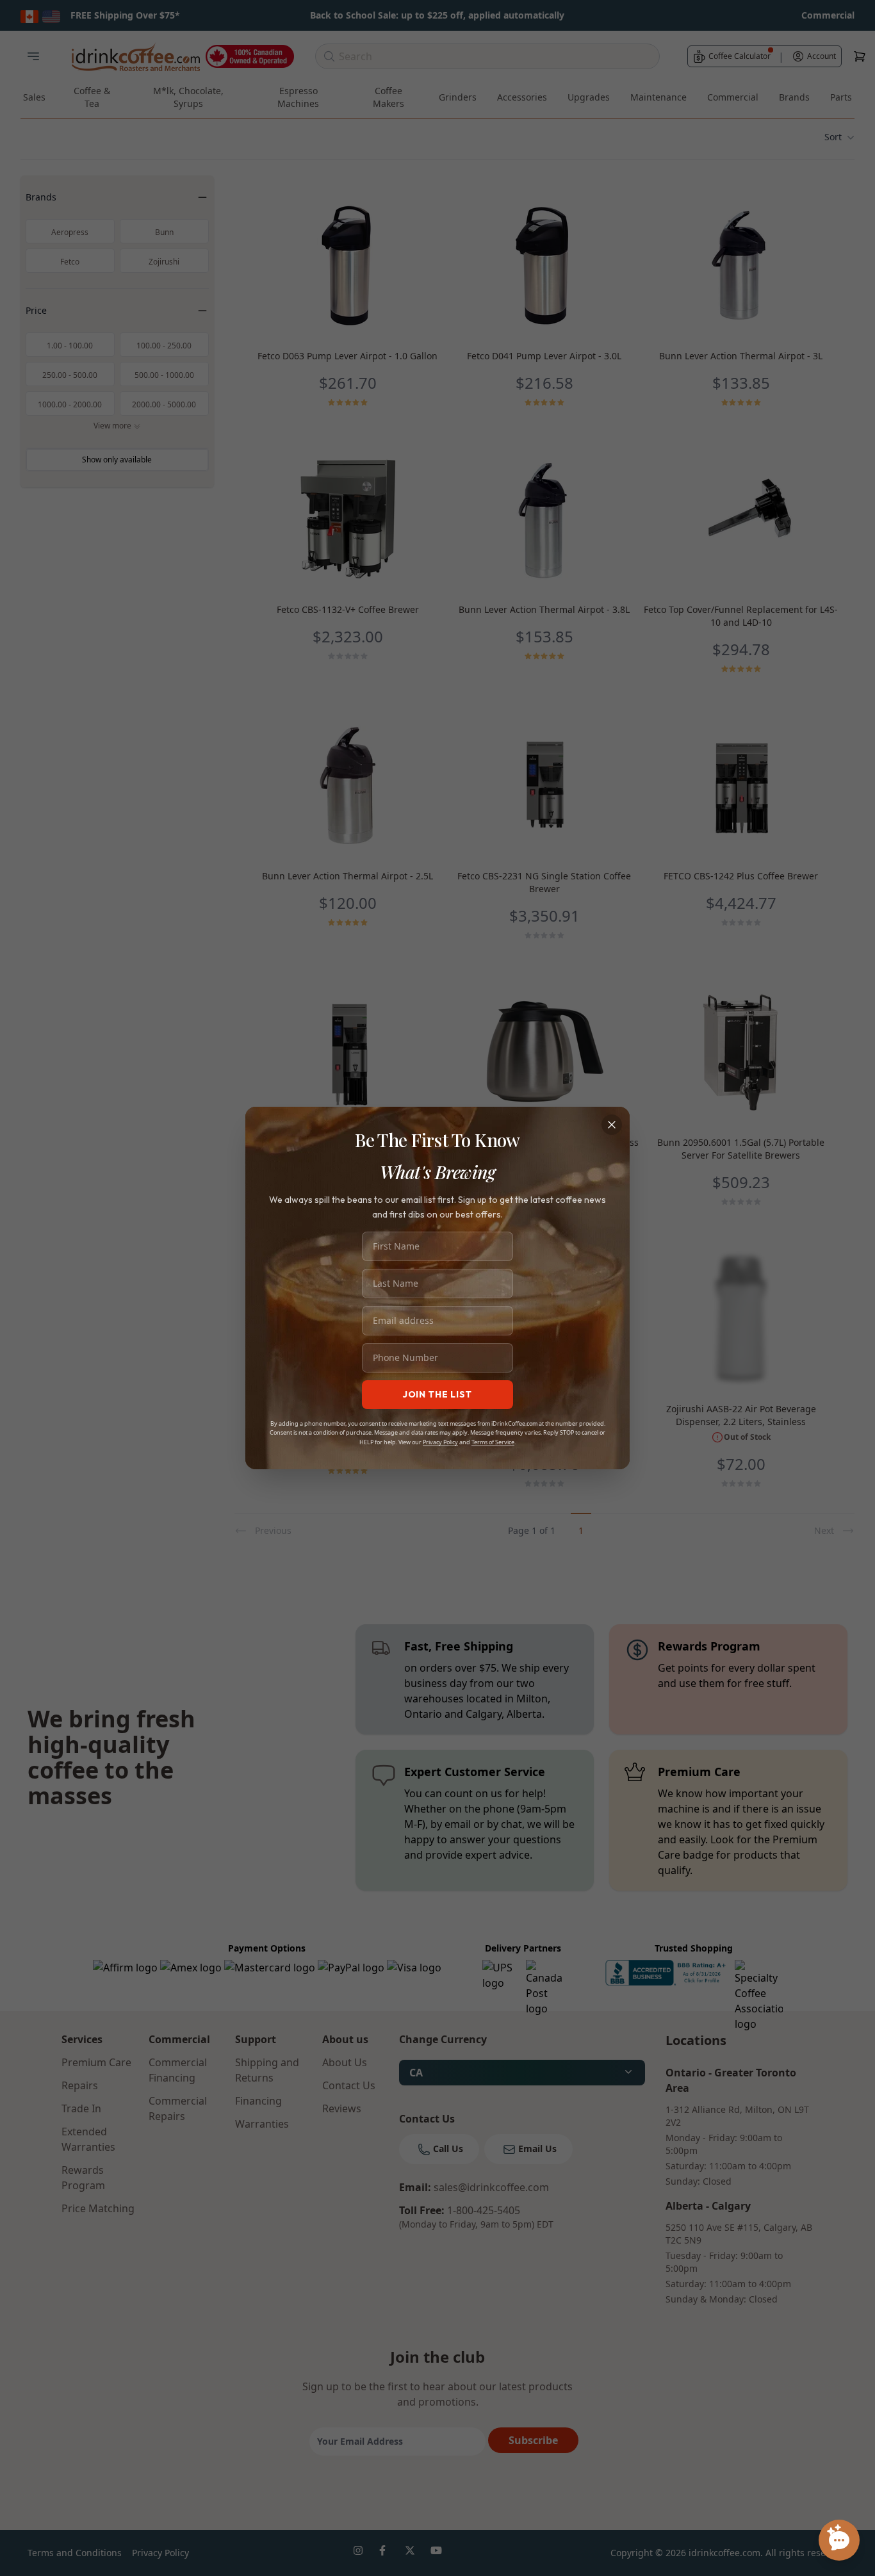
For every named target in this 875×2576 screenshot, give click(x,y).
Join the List (437, 1394)
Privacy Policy (440, 1442)
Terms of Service (493, 1442)
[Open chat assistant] (839, 2540)
